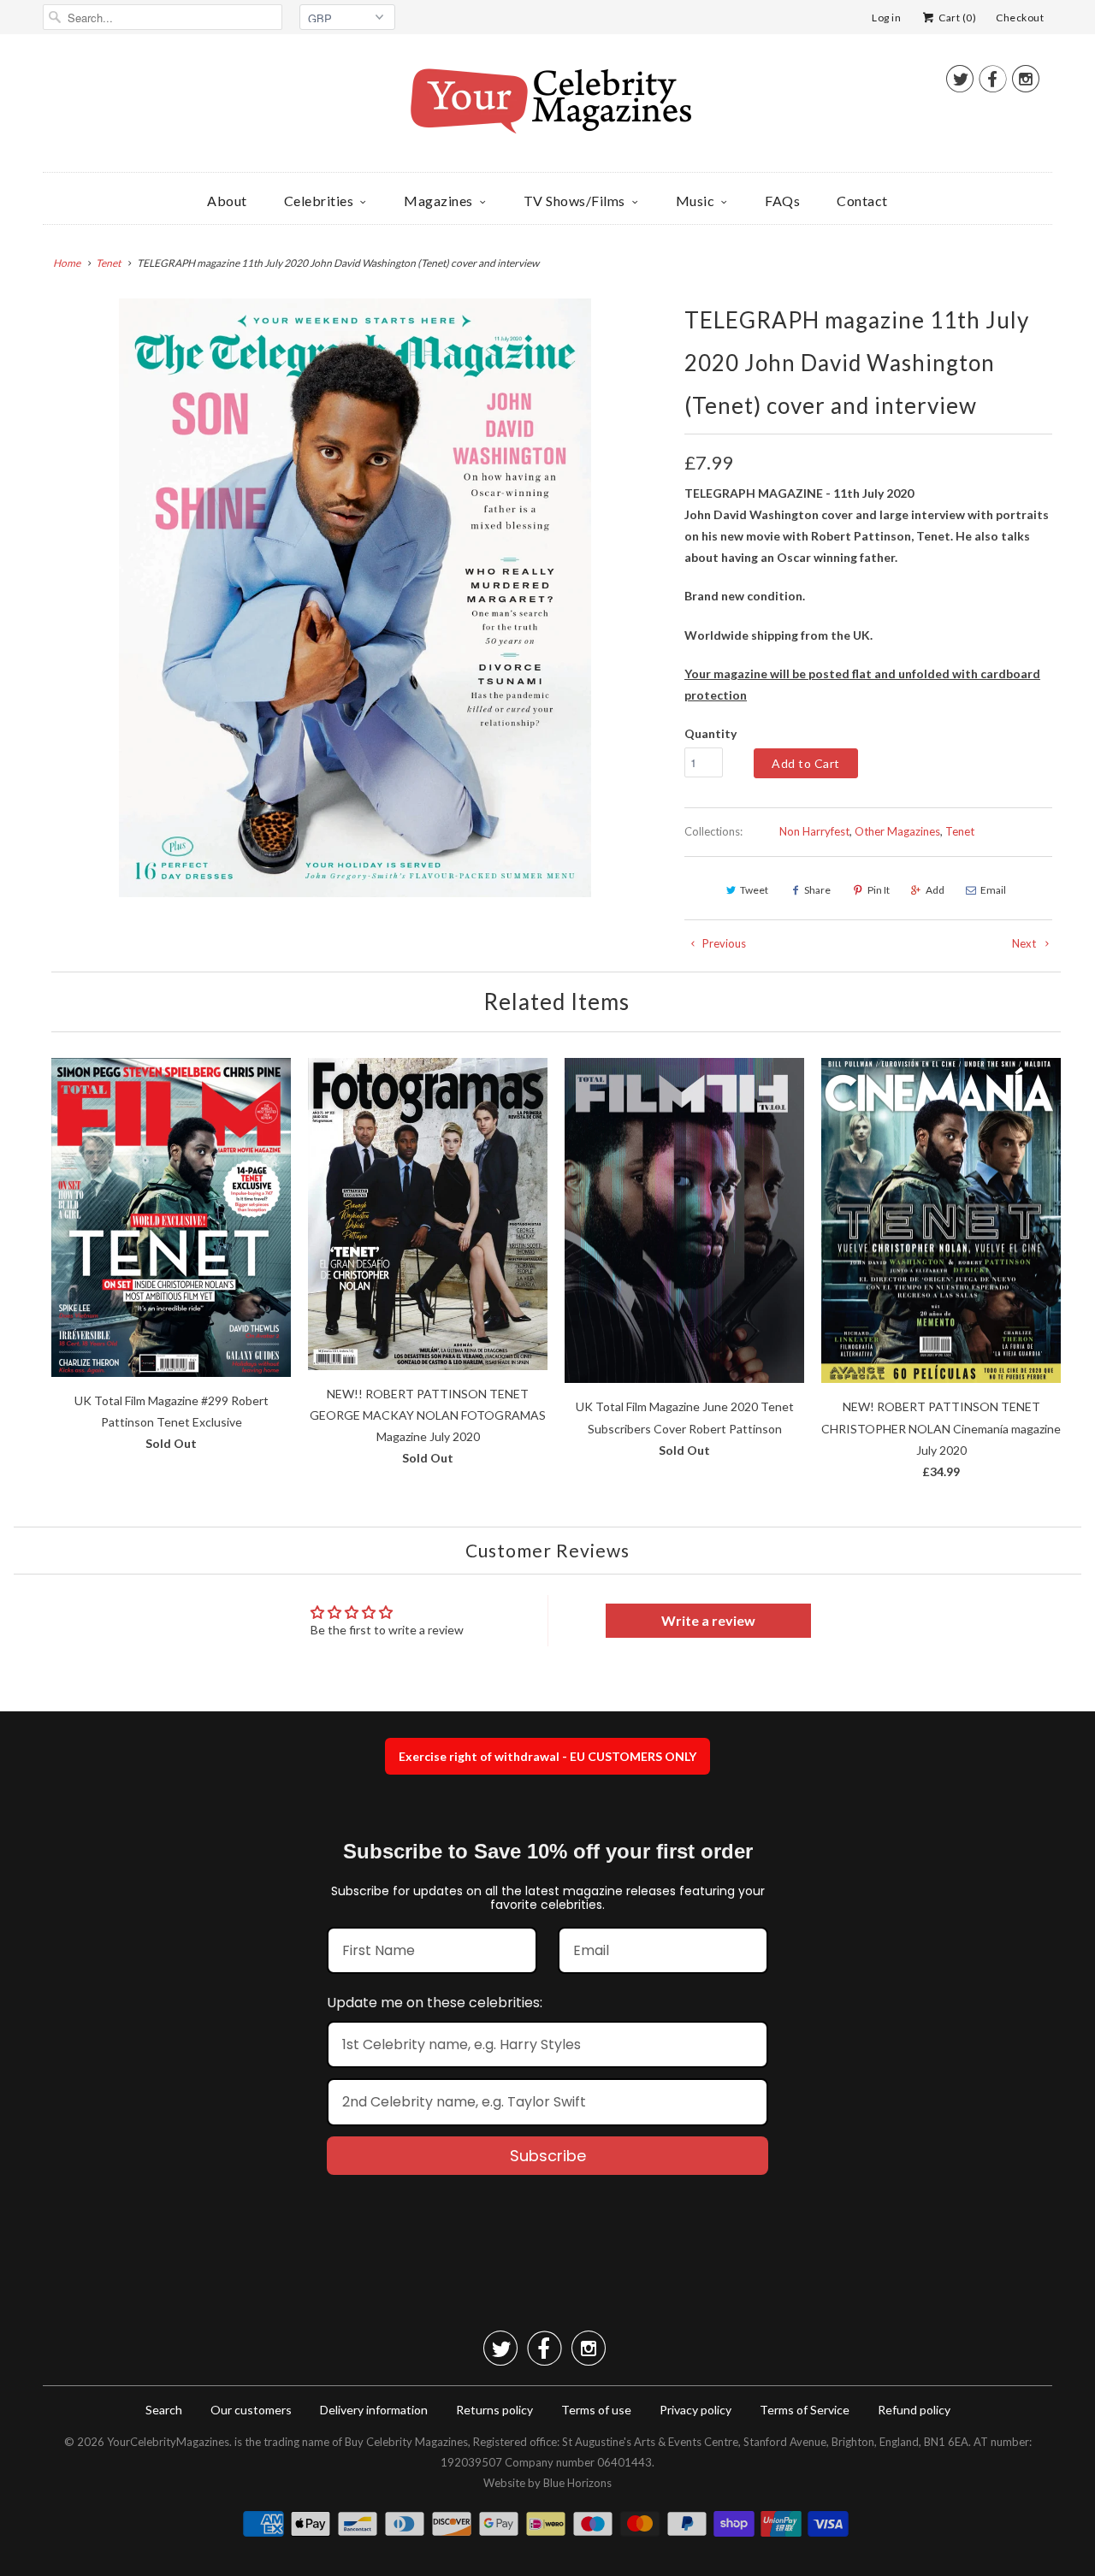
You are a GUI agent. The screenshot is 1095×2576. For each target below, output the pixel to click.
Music (695, 201)
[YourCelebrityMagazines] (547, 107)
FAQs (782, 201)
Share (817, 890)
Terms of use (596, 2410)
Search (164, 2410)
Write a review (708, 1620)
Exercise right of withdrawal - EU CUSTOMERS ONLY (547, 1756)
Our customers (251, 2410)
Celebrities (319, 201)
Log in (886, 18)
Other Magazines (897, 831)
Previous (723, 943)
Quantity (710, 733)
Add (935, 890)
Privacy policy (695, 2410)
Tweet (754, 890)
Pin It (879, 890)
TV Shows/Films (574, 201)
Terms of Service (805, 2410)
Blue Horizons (577, 2483)
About (227, 201)
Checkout (1020, 18)
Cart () (956, 18)
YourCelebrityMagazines (168, 2442)
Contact (862, 201)
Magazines (438, 201)
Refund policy (914, 2410)
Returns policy (494, 2410)
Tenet (960, 831)
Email (993, 890)
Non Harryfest (814, 831)
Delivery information (374, 2410)
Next (1025, 943)
